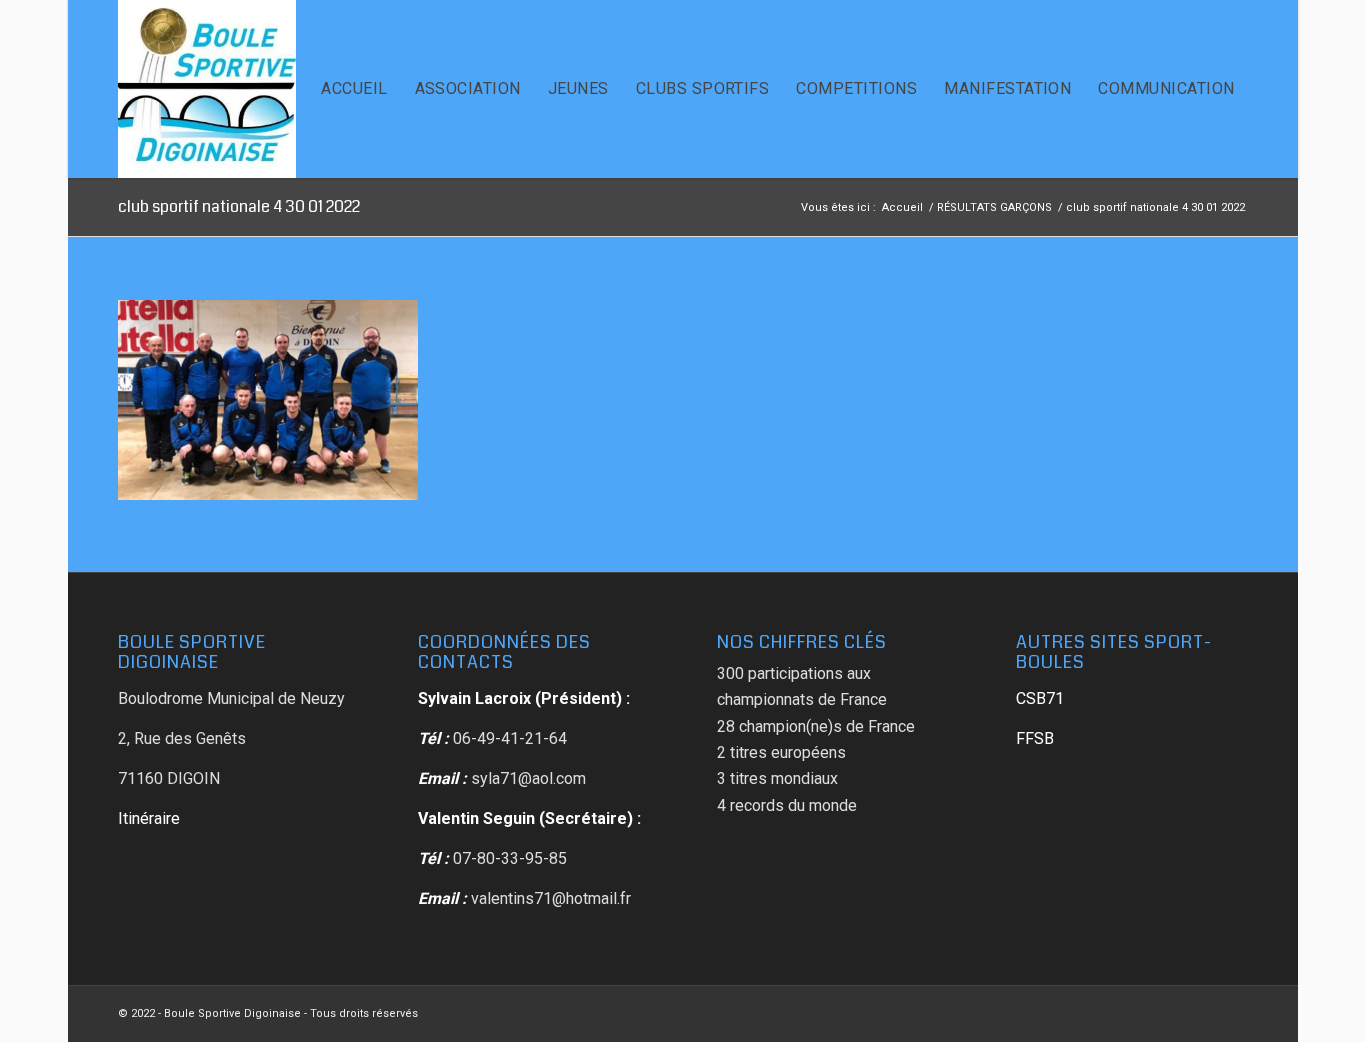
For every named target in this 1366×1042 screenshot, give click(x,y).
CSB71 (1040, 698)
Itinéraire (149, 818)
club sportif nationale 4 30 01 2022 (239, 206)
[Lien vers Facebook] (1233, 1011)
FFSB (1035, 738)
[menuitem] (354, 89)
